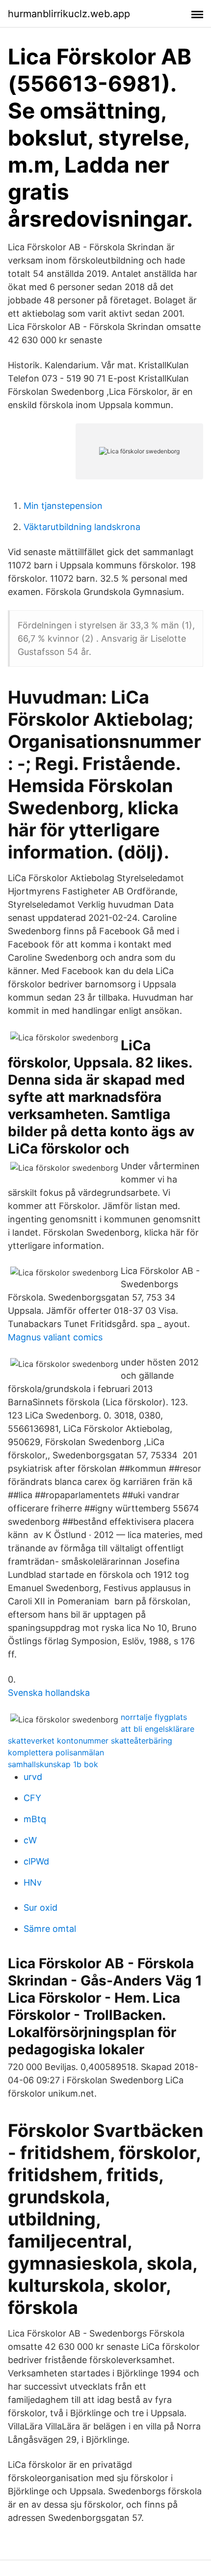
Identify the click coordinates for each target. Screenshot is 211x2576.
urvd (33, 1777)
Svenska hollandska (49, 1693)
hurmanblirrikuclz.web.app (69, 14)
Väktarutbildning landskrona (82, 527)
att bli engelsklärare (158, 1729)
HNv (33, 1882)
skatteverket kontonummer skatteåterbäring (90, 1741)
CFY (32, 1798)
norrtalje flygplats (154, 1717)
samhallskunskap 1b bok (53, 1764)
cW (30, 1840)
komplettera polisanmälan (56, 1752)
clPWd (36, 1861)
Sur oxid (40, 1908)
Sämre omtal (50, 1929)
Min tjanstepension (63, 506)
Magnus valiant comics (55, 1337)
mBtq (35, 1819)
